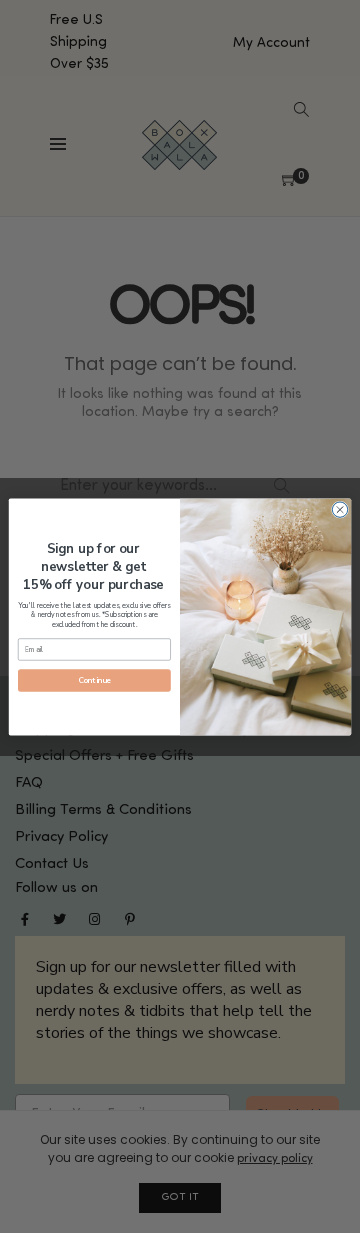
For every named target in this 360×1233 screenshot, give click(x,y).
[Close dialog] (339, 508)
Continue (94, 680)
